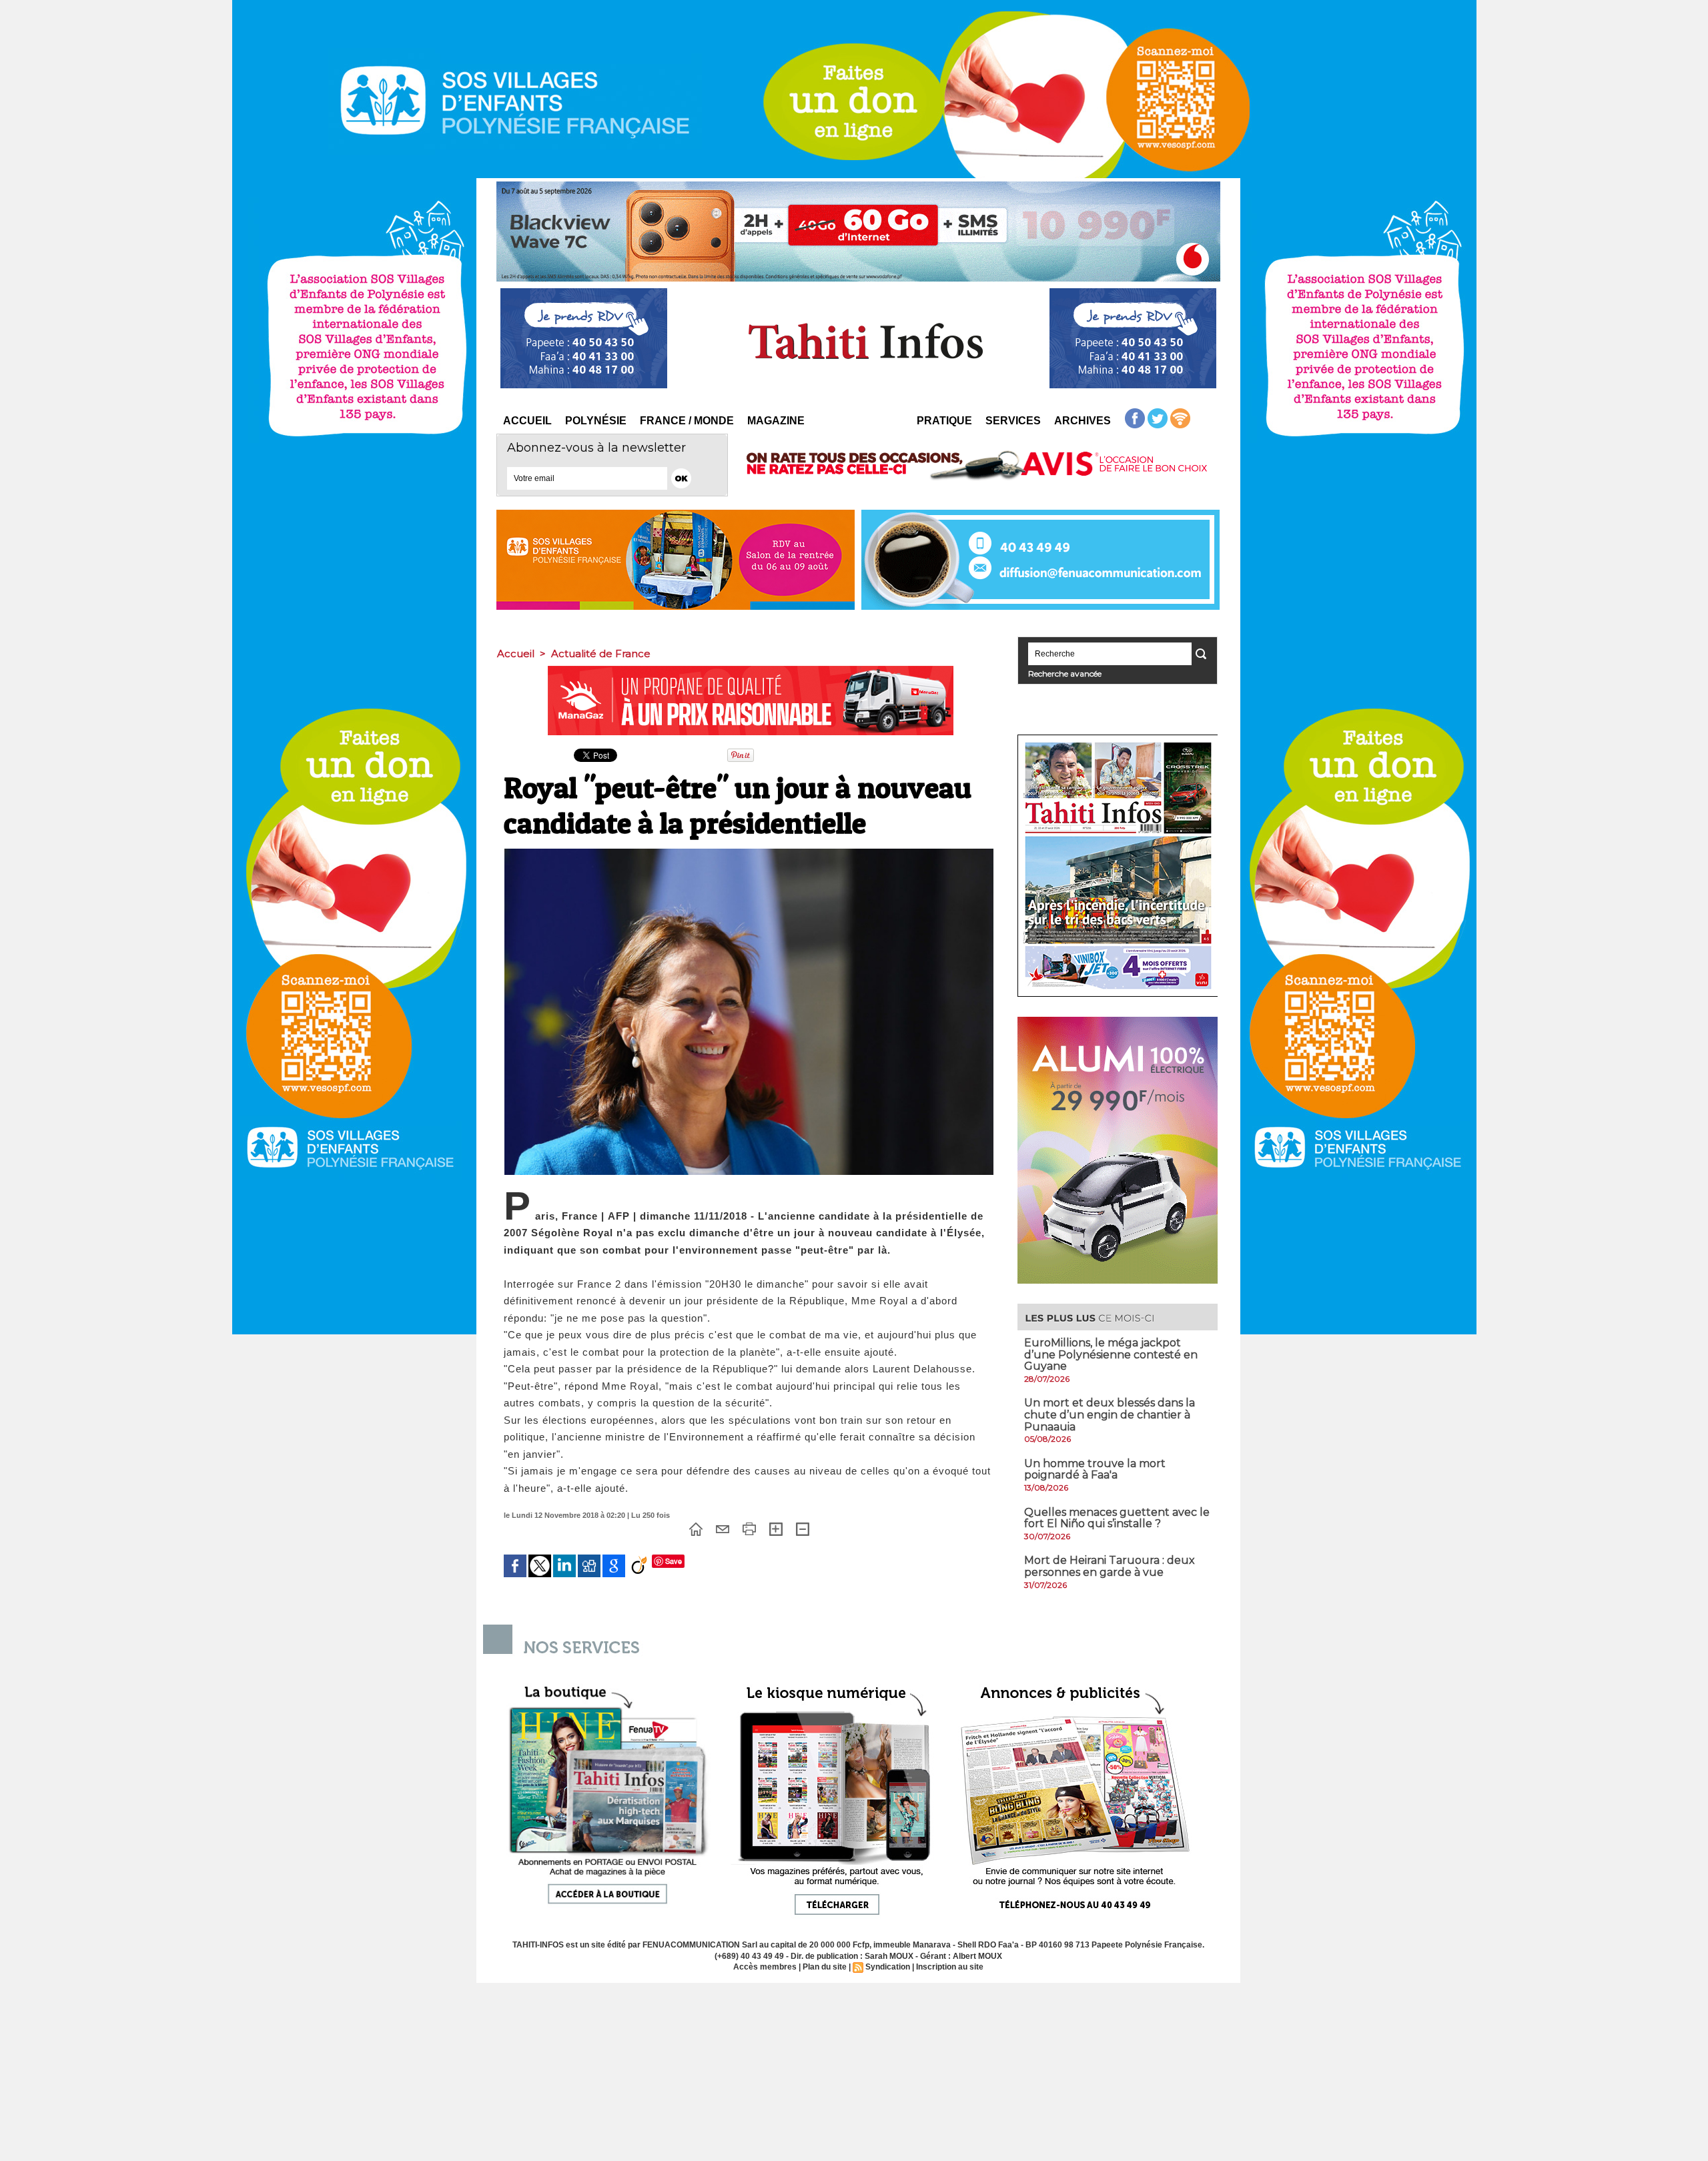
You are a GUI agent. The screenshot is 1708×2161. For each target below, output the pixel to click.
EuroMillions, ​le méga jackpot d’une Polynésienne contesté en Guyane (1111, 1354)
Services (1013, 421)
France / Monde (687, 421)
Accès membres (765, 1967)
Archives (1083, 421)
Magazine (776, 421)
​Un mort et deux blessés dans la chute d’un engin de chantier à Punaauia (1110, 1414)
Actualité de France (601, 654)
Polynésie (596, 421)
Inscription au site (950, 1967)
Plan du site (825, 1967)
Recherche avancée (1065, 674)
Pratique (944, 421)
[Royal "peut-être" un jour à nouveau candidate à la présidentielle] (749, 853)
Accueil (527, 421)
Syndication (888, 1967)
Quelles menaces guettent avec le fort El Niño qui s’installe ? (1117, 1518)
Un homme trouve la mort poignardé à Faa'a (1095, 1469)
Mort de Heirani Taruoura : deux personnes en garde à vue (1110, 1566)
